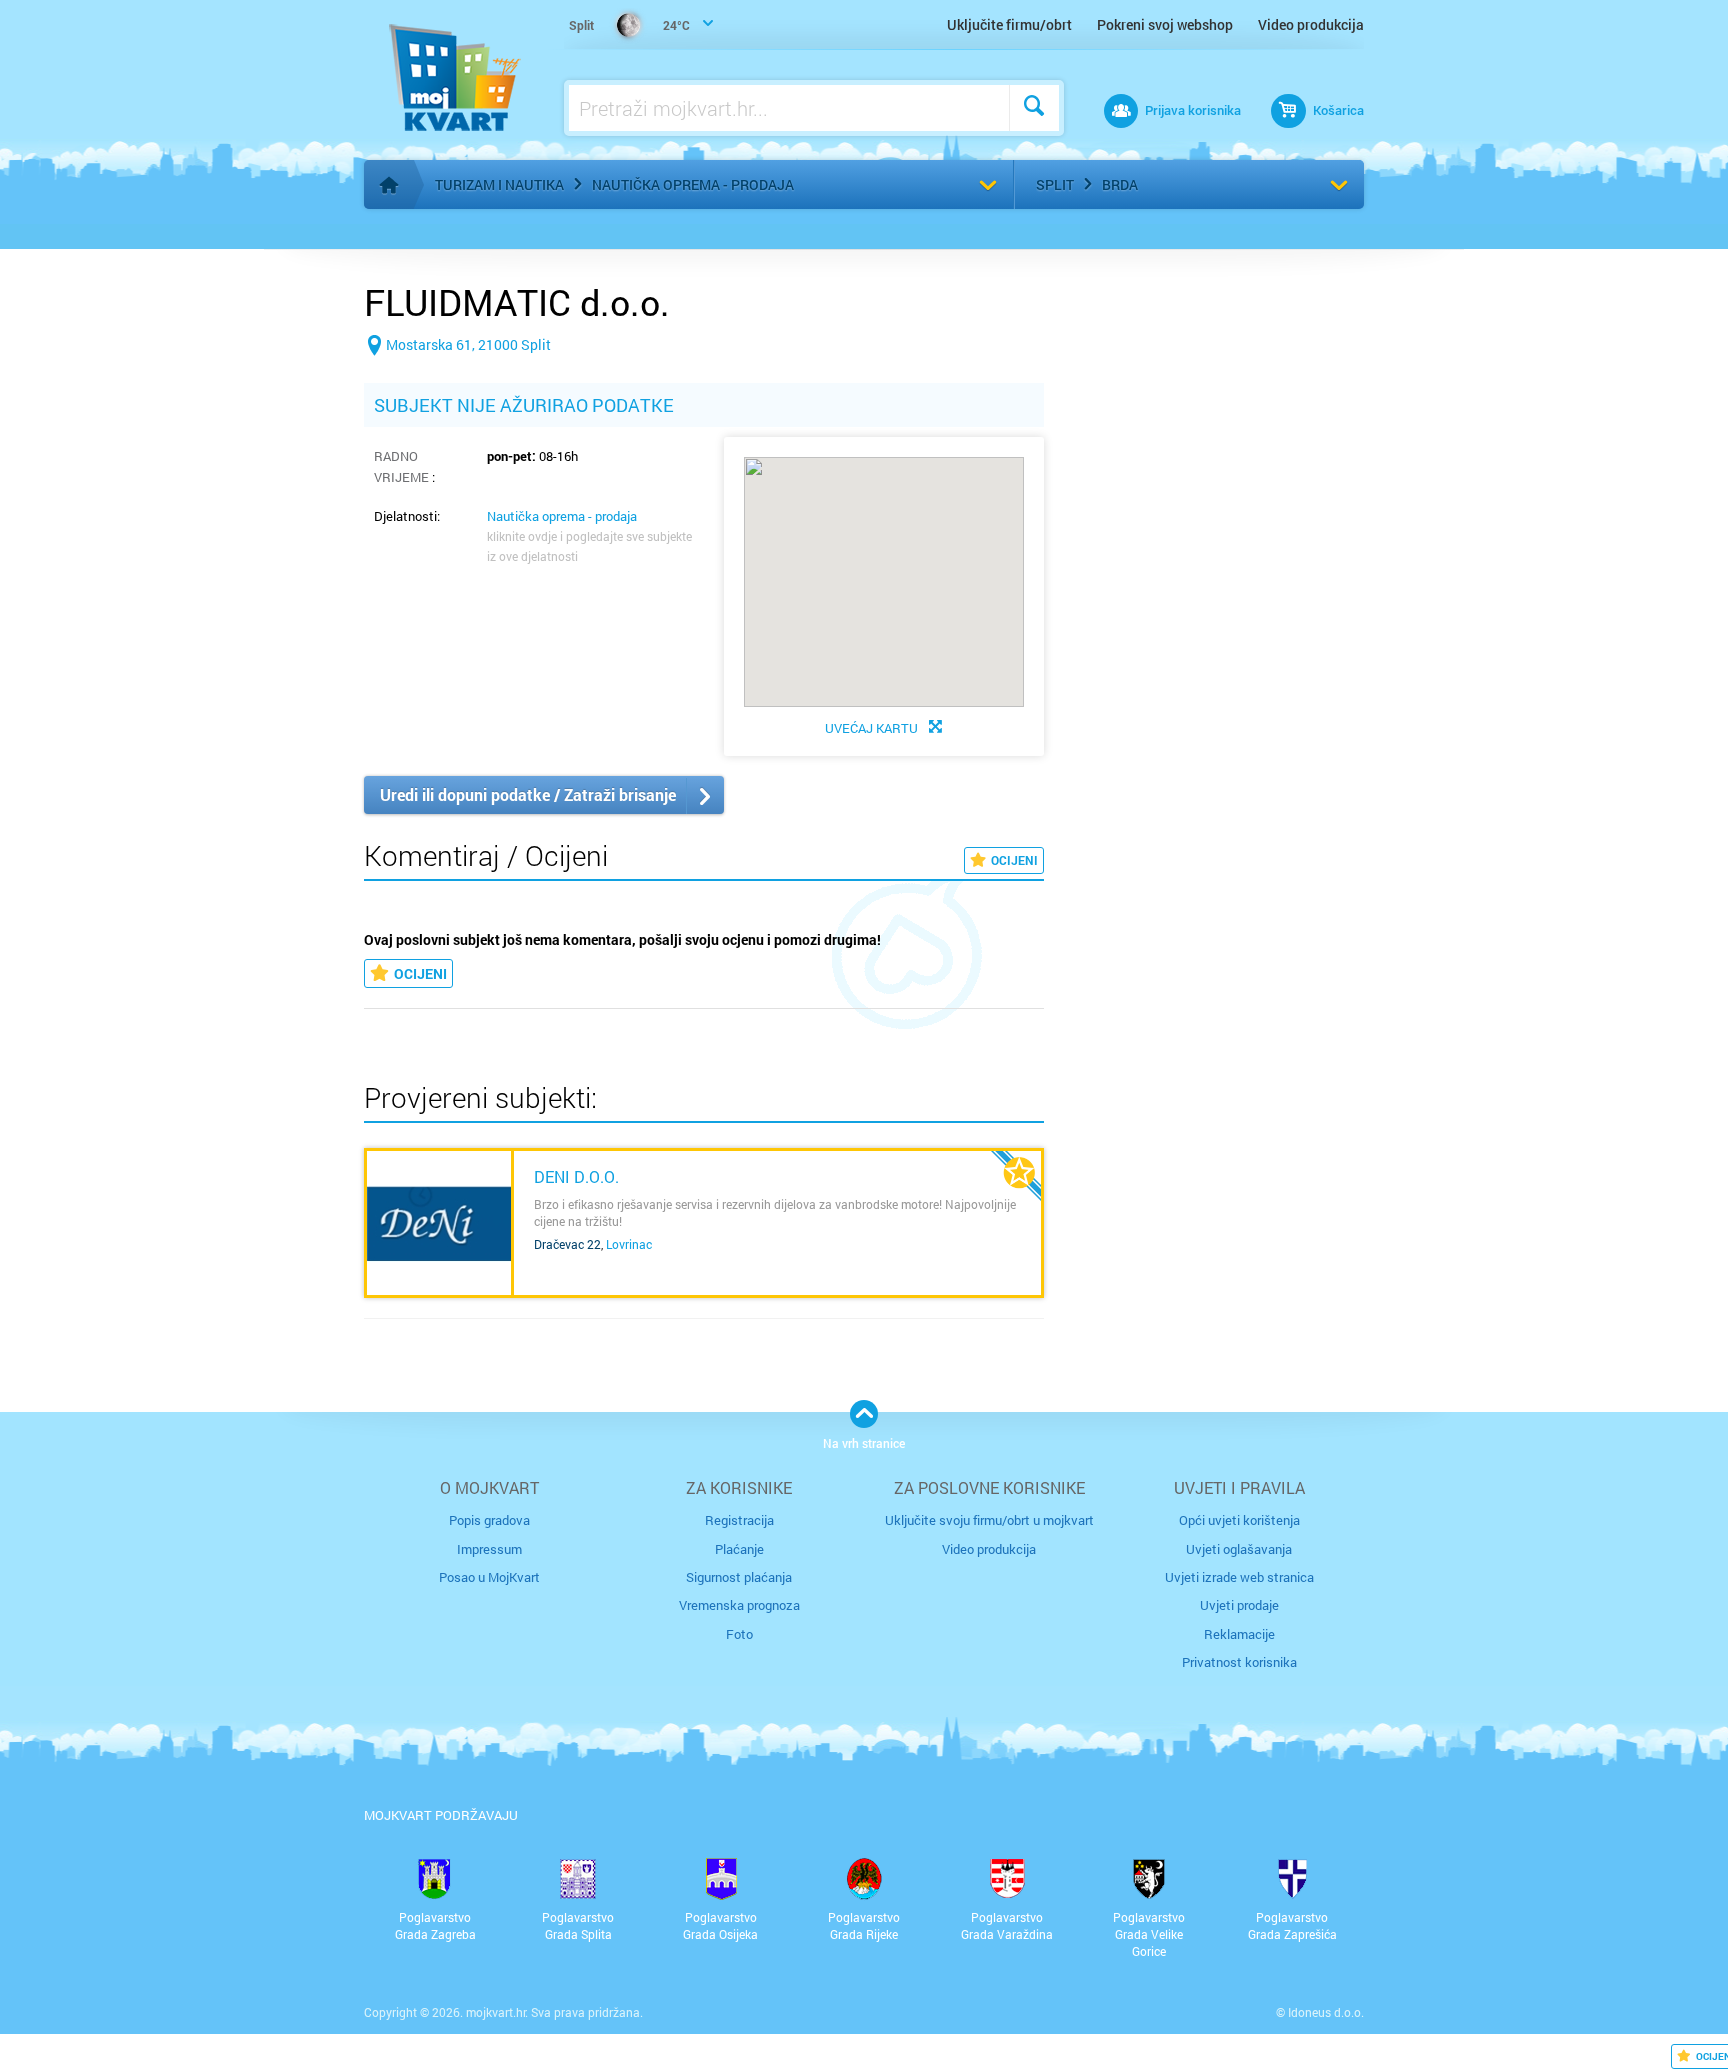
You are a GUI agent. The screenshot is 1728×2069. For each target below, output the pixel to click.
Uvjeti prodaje (1239, 1605)
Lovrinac (629, 1244)
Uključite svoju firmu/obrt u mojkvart (989, 1520)
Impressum (489, 1549)
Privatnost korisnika (1239, 1662)
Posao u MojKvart (489, 1577)
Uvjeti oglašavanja (1239, 1549)
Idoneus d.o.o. (1326, 2012)
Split (1055, 184)
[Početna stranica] (389, 185)
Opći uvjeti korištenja (1239, 1520)
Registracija (739, 1520)
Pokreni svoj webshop (1165, 24)
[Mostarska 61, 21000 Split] (457, 376)
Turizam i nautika (499, 184)
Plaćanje (739, 1549)
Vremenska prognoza (739, 1605)
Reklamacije (1239, 1634)
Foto (739, 1634)
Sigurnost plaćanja (739, 1577)
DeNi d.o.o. (576, 1176)
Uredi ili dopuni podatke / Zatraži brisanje (528, 794)
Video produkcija (1311, 24)
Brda (1120, 184)
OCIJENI (1014, 860)
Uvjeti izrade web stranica (1239, 1577)
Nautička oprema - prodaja (693, 184)
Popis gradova (489, 1520)
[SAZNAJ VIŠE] (439, 1223)
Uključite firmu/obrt (1009, 24)
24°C (629, 25)
